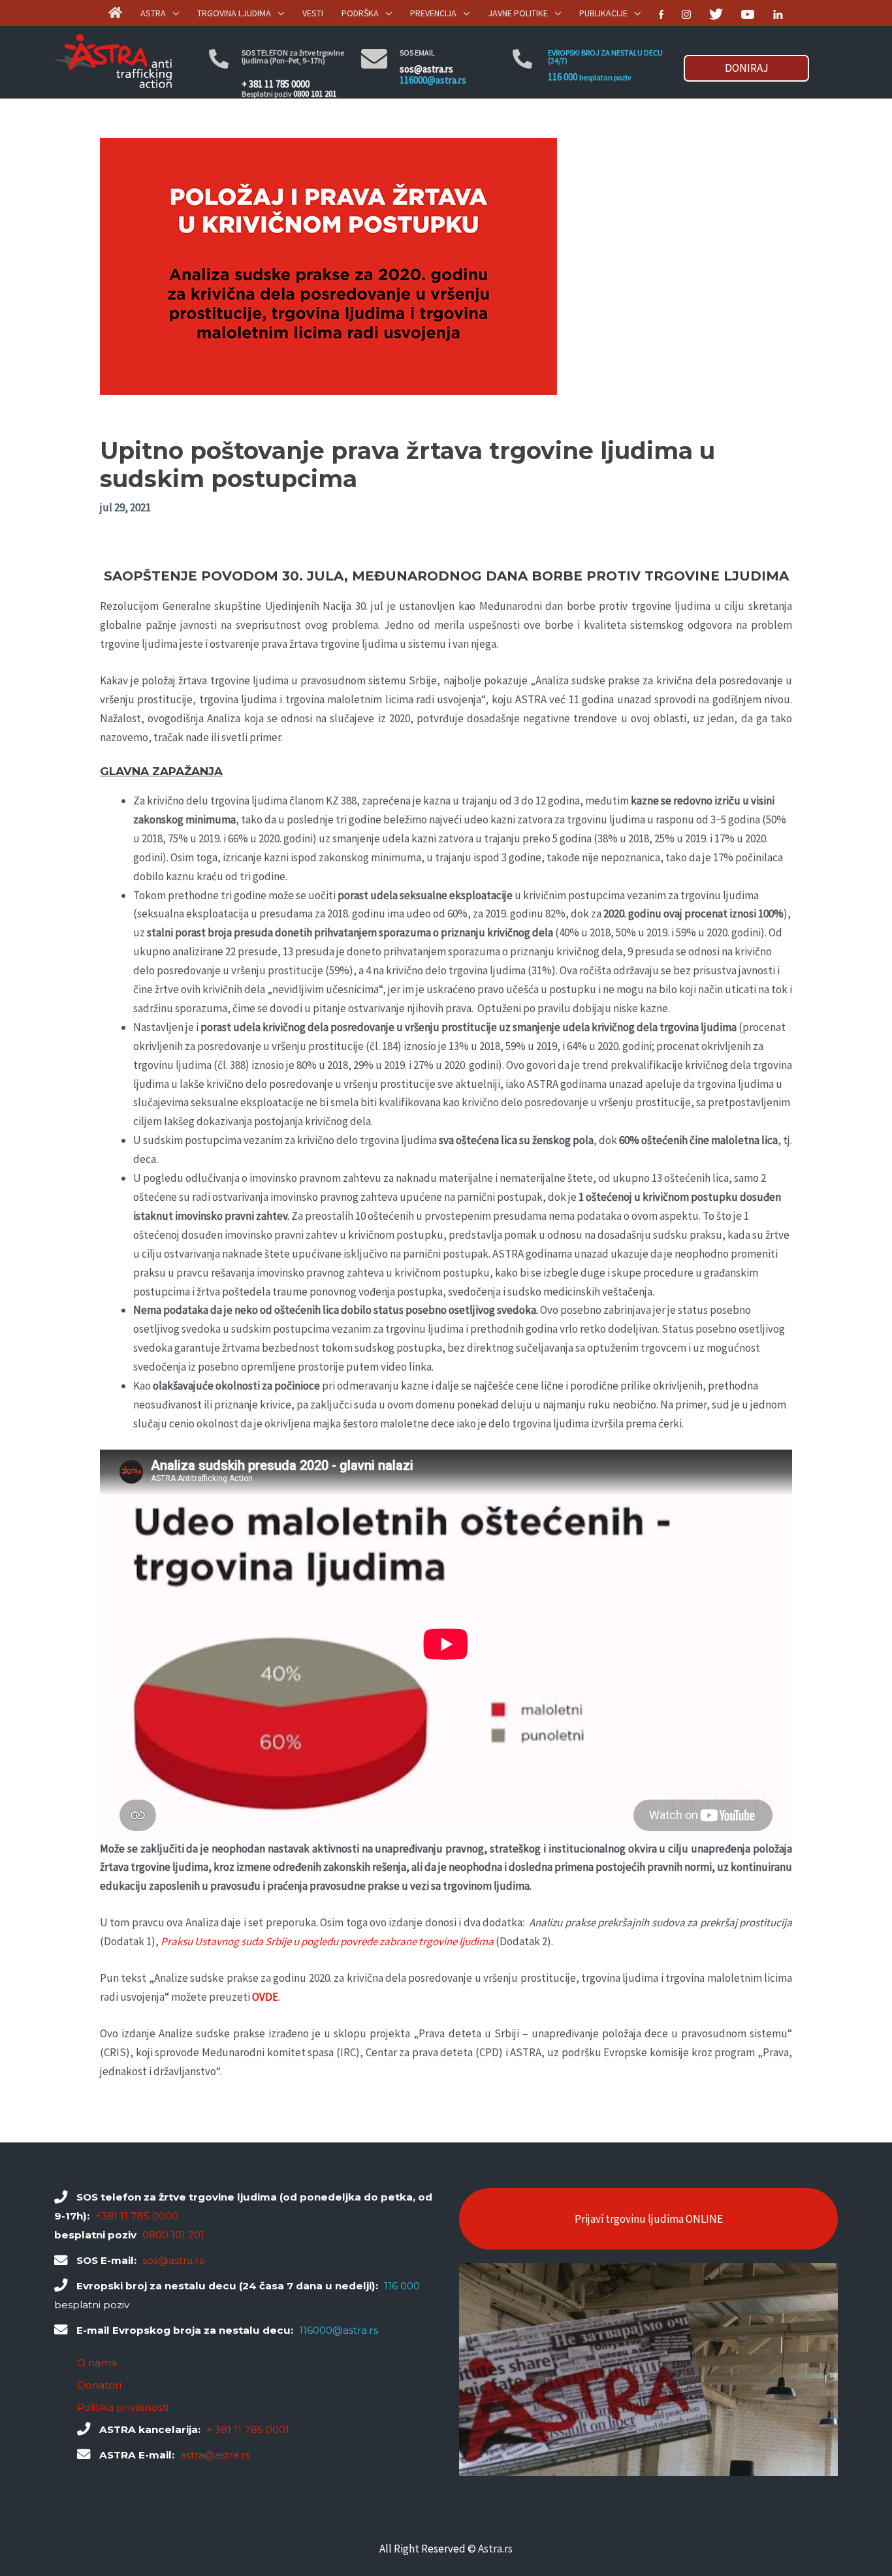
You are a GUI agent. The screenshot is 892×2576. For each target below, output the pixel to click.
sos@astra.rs (426, 69)
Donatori (99, 2385)
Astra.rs (495, 2549)
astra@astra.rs (215, 2455)
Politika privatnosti (123, 2407)
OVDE (265, 1997)
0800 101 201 (315, 94)
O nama (97, 2363)
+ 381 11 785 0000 (276, 84)
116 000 (563, 77)
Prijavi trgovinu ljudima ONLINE (649, 2219)
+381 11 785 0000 (137, 2216)
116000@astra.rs (433, 80)
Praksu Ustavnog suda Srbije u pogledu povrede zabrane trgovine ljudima (327, 1941)
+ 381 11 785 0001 (248, 2429)
